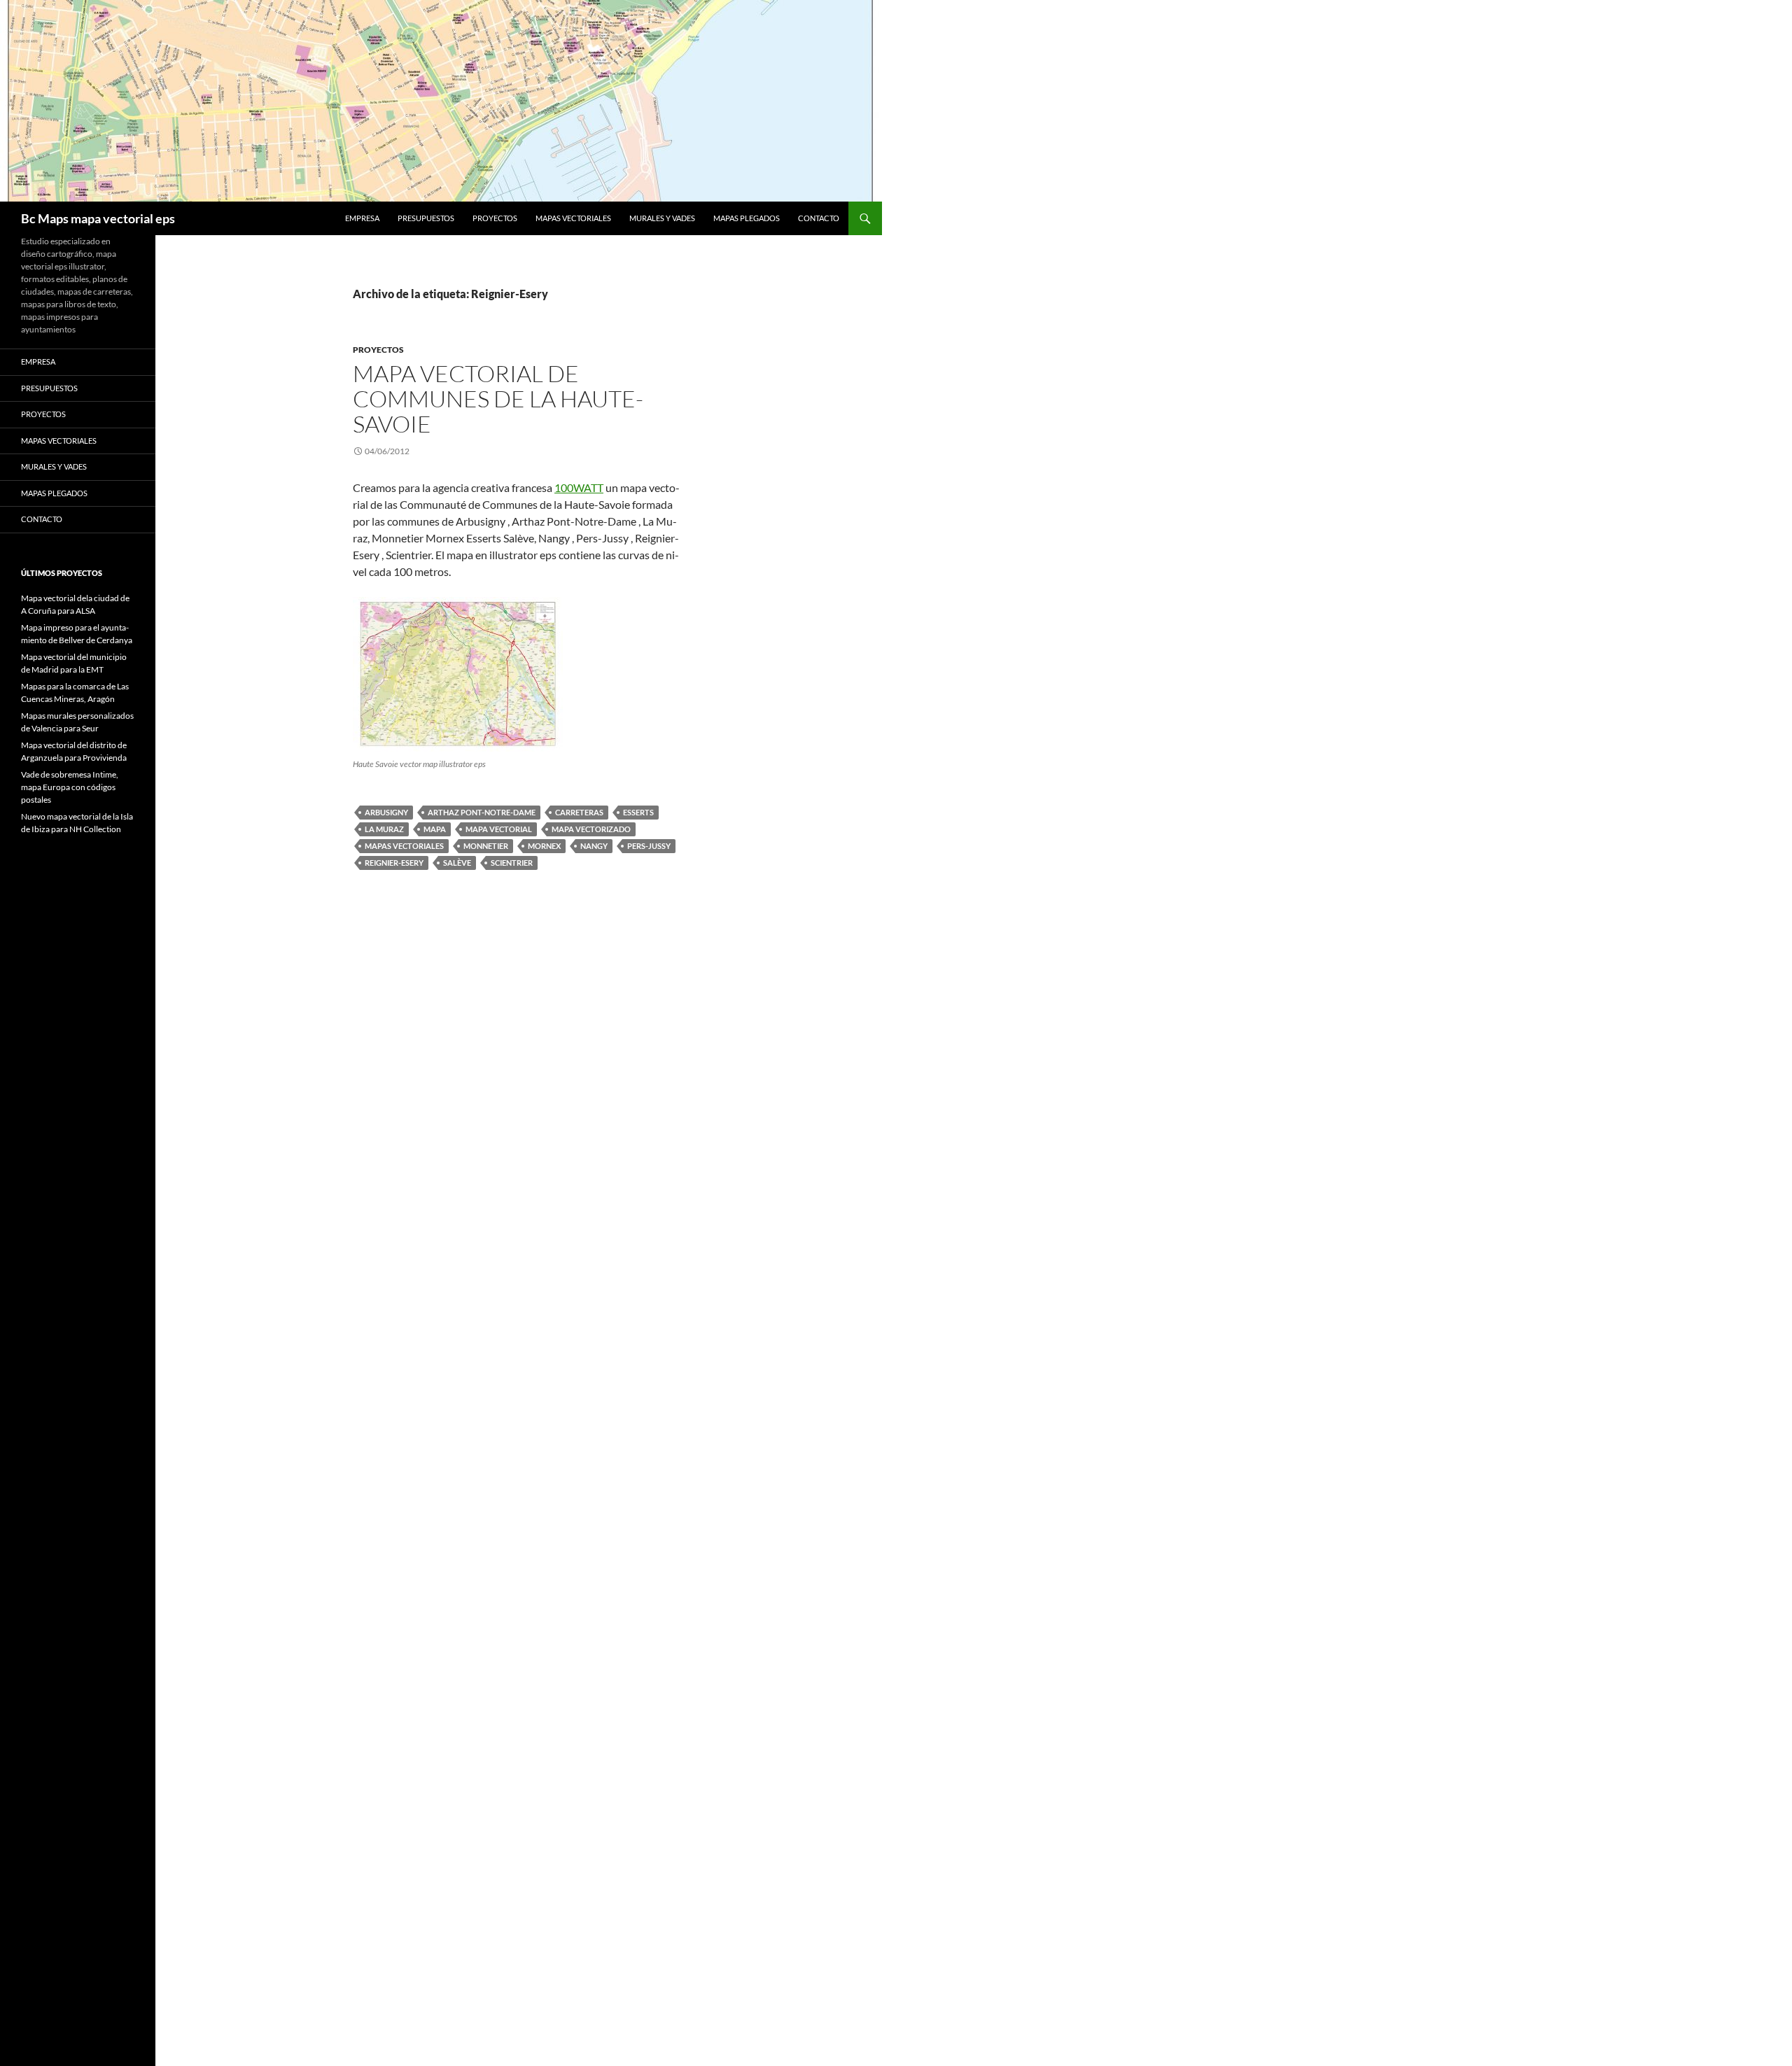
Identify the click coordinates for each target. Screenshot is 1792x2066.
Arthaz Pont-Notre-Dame (482, 812)
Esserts (638, 812)
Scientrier (512, 863)
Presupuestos (426, 218)
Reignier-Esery (394, 863)
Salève (457, 863)
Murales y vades (662, 218)
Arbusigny (386, 812)
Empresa (362, 218)
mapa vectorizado (591, 829)
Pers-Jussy (649, 846)
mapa (435, 829)
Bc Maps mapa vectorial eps (98, 218)
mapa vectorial (499, 829)
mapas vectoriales (404, 846)
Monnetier (486, 846)
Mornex (544, 846)
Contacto (819, 218)
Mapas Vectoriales (573, 218)
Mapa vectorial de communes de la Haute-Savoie (498, 399)
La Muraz (384, 829)
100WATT (579, 487)
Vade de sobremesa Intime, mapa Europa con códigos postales (70, 787)
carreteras (579, 812)
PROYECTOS (378, 350)
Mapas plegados (747, 218)
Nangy (594, 846)
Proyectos (495, 218)
